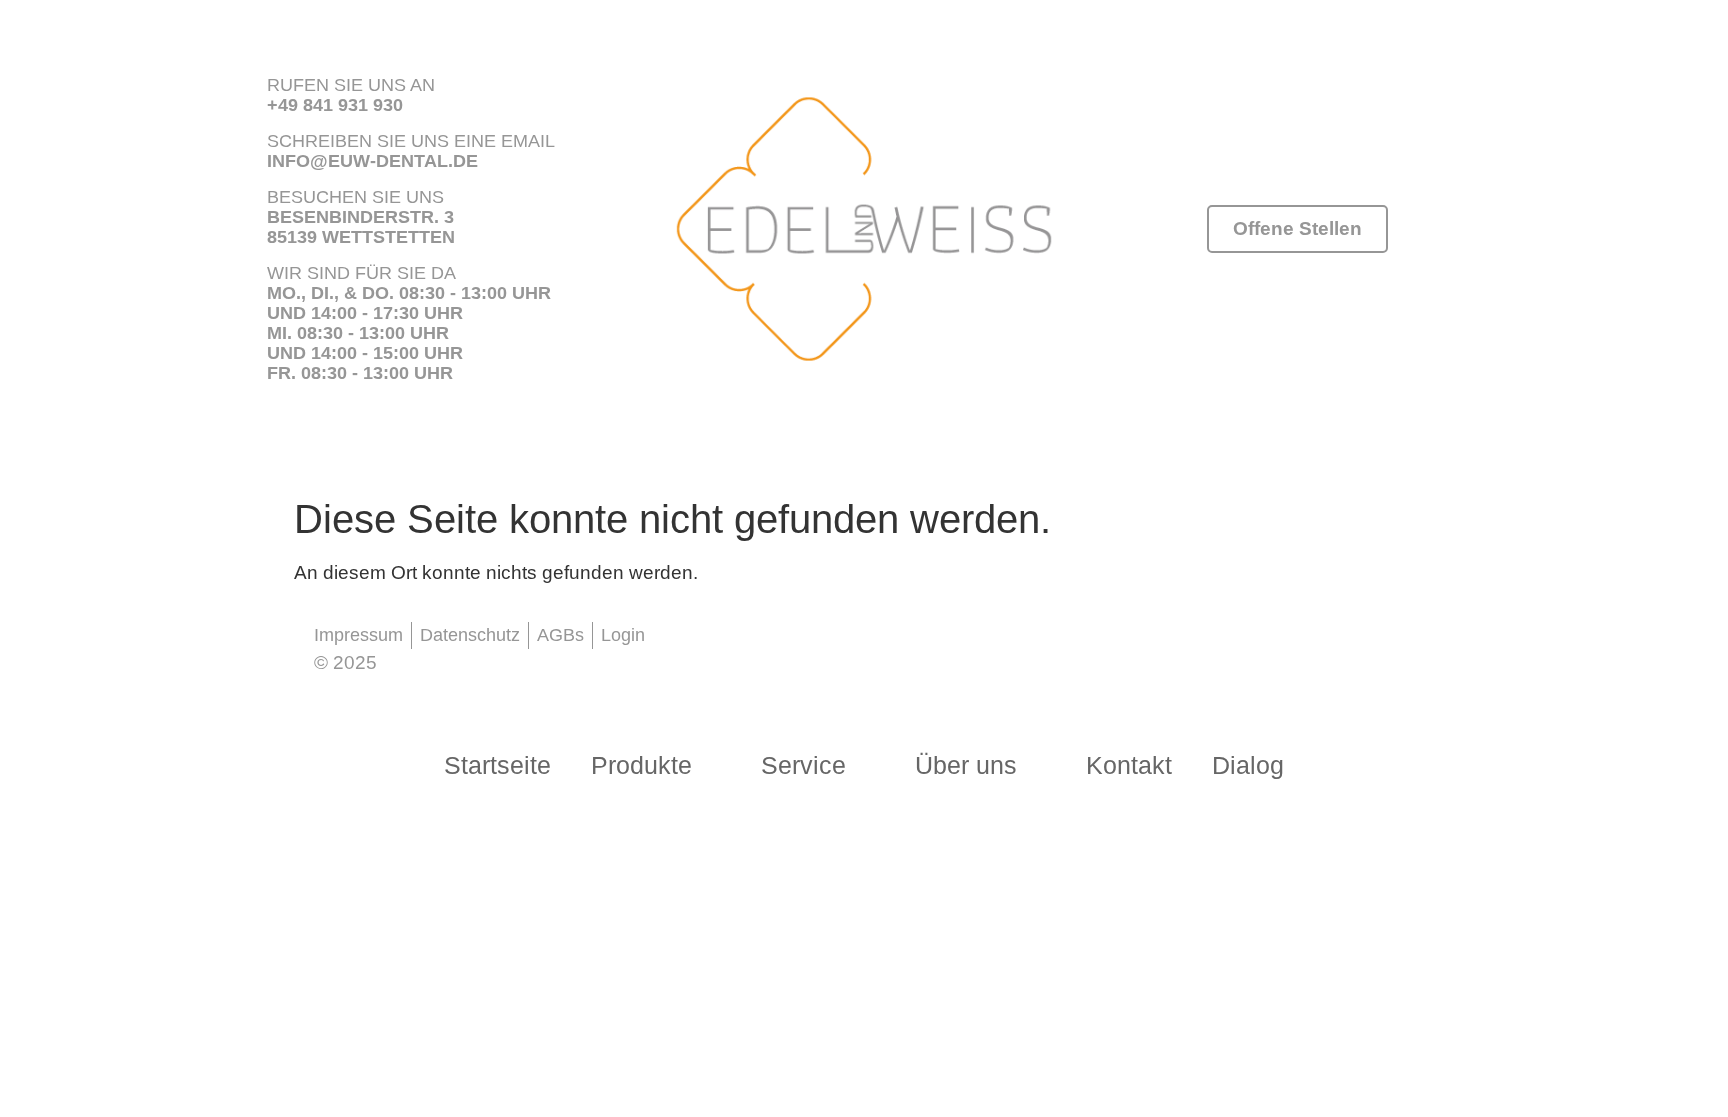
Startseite (497, 765)
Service (803, 765)
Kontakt (1129, 765)
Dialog (1248, 765)
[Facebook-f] (708, 644)
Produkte (641, 765)
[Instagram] (773, 644)
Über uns (966, 765)
